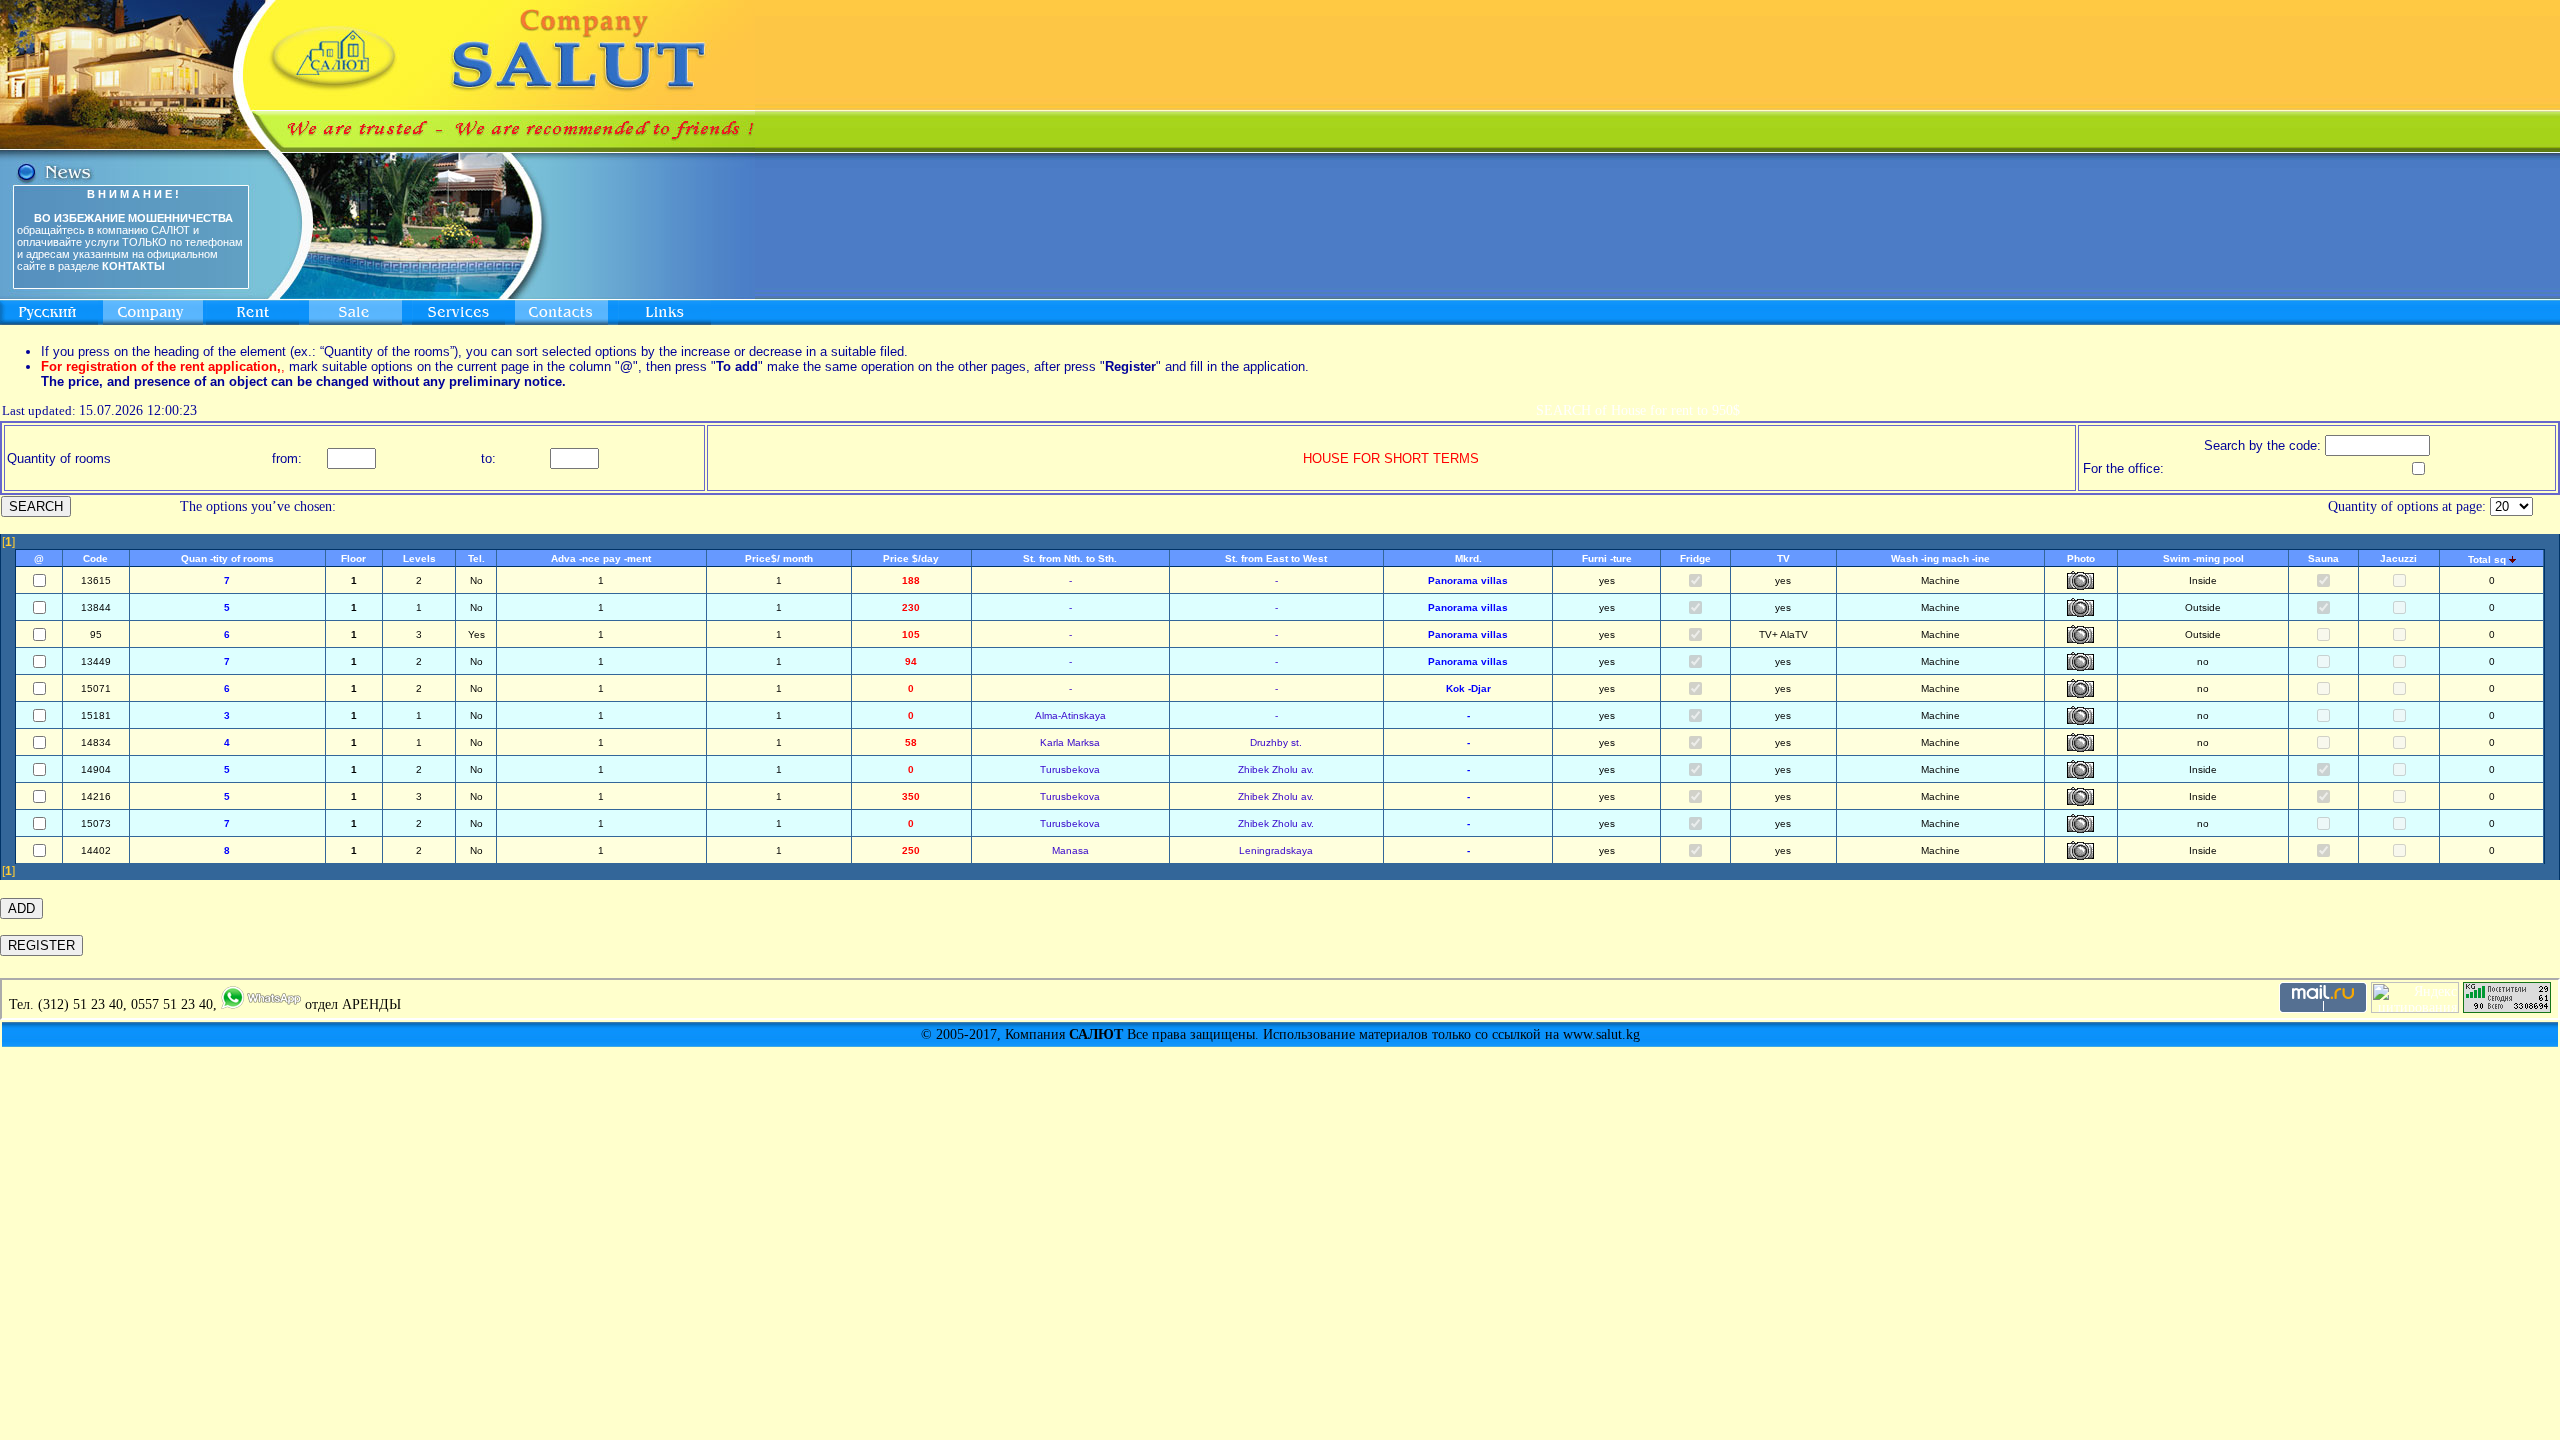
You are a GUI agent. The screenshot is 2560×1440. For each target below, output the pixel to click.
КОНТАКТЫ (133, 266)
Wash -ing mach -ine (1940, 558)
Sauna (2323, 558)
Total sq (2487, 559)
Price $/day (911, 558)
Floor (353, 558)
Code (95, 558)
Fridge (1695, 558)
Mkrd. (1468, 558)
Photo (2081, 558)
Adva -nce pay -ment (601, 558)
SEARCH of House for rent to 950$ (1638, 410)
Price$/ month (779, 558)
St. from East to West (1276, 558)
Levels (419, 558)
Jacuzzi (2398, 558)
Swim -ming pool (2203, 558)
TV (1783, 558)
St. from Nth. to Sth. (1070, 558)
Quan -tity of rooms (227, 558)
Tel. (476, 558)
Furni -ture (1607, 558)
